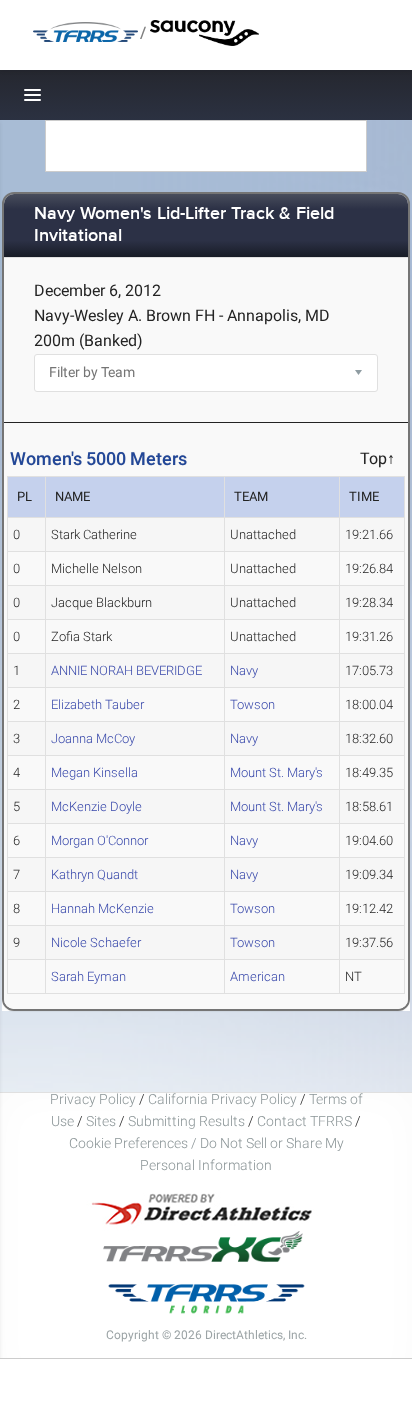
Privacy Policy (93, 1099)
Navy (244, 670)
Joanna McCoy (93, 738)
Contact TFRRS (306, 1121)
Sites (101, 1121)
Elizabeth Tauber (97, 704)
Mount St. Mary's (276, 772)
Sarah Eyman (88, 976)
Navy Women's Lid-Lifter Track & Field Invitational (184, 225)
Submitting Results (186, 1121)
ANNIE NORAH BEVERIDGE (126, 670)
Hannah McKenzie (102, 908)
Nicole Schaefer (96, 942)
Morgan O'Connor (99, 840)
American (257, 976)
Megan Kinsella (94, 772)
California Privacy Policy (222, 1099)
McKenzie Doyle (96, 806)
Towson (252, 704)
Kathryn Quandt (94, 874)
